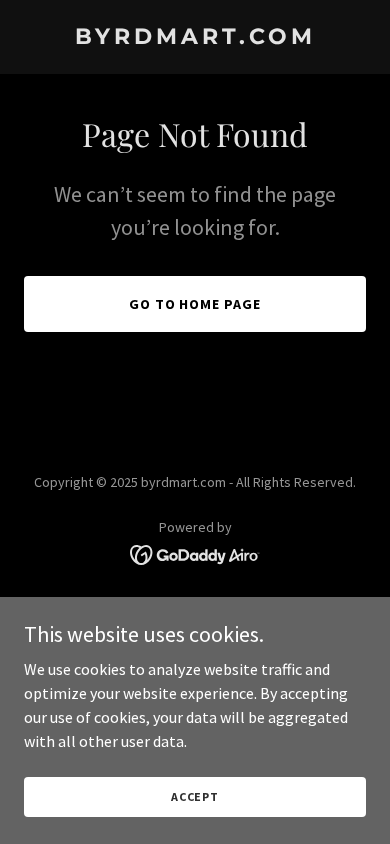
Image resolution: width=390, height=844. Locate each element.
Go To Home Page (195, 304)
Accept (195, 796)
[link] (195, 38)
